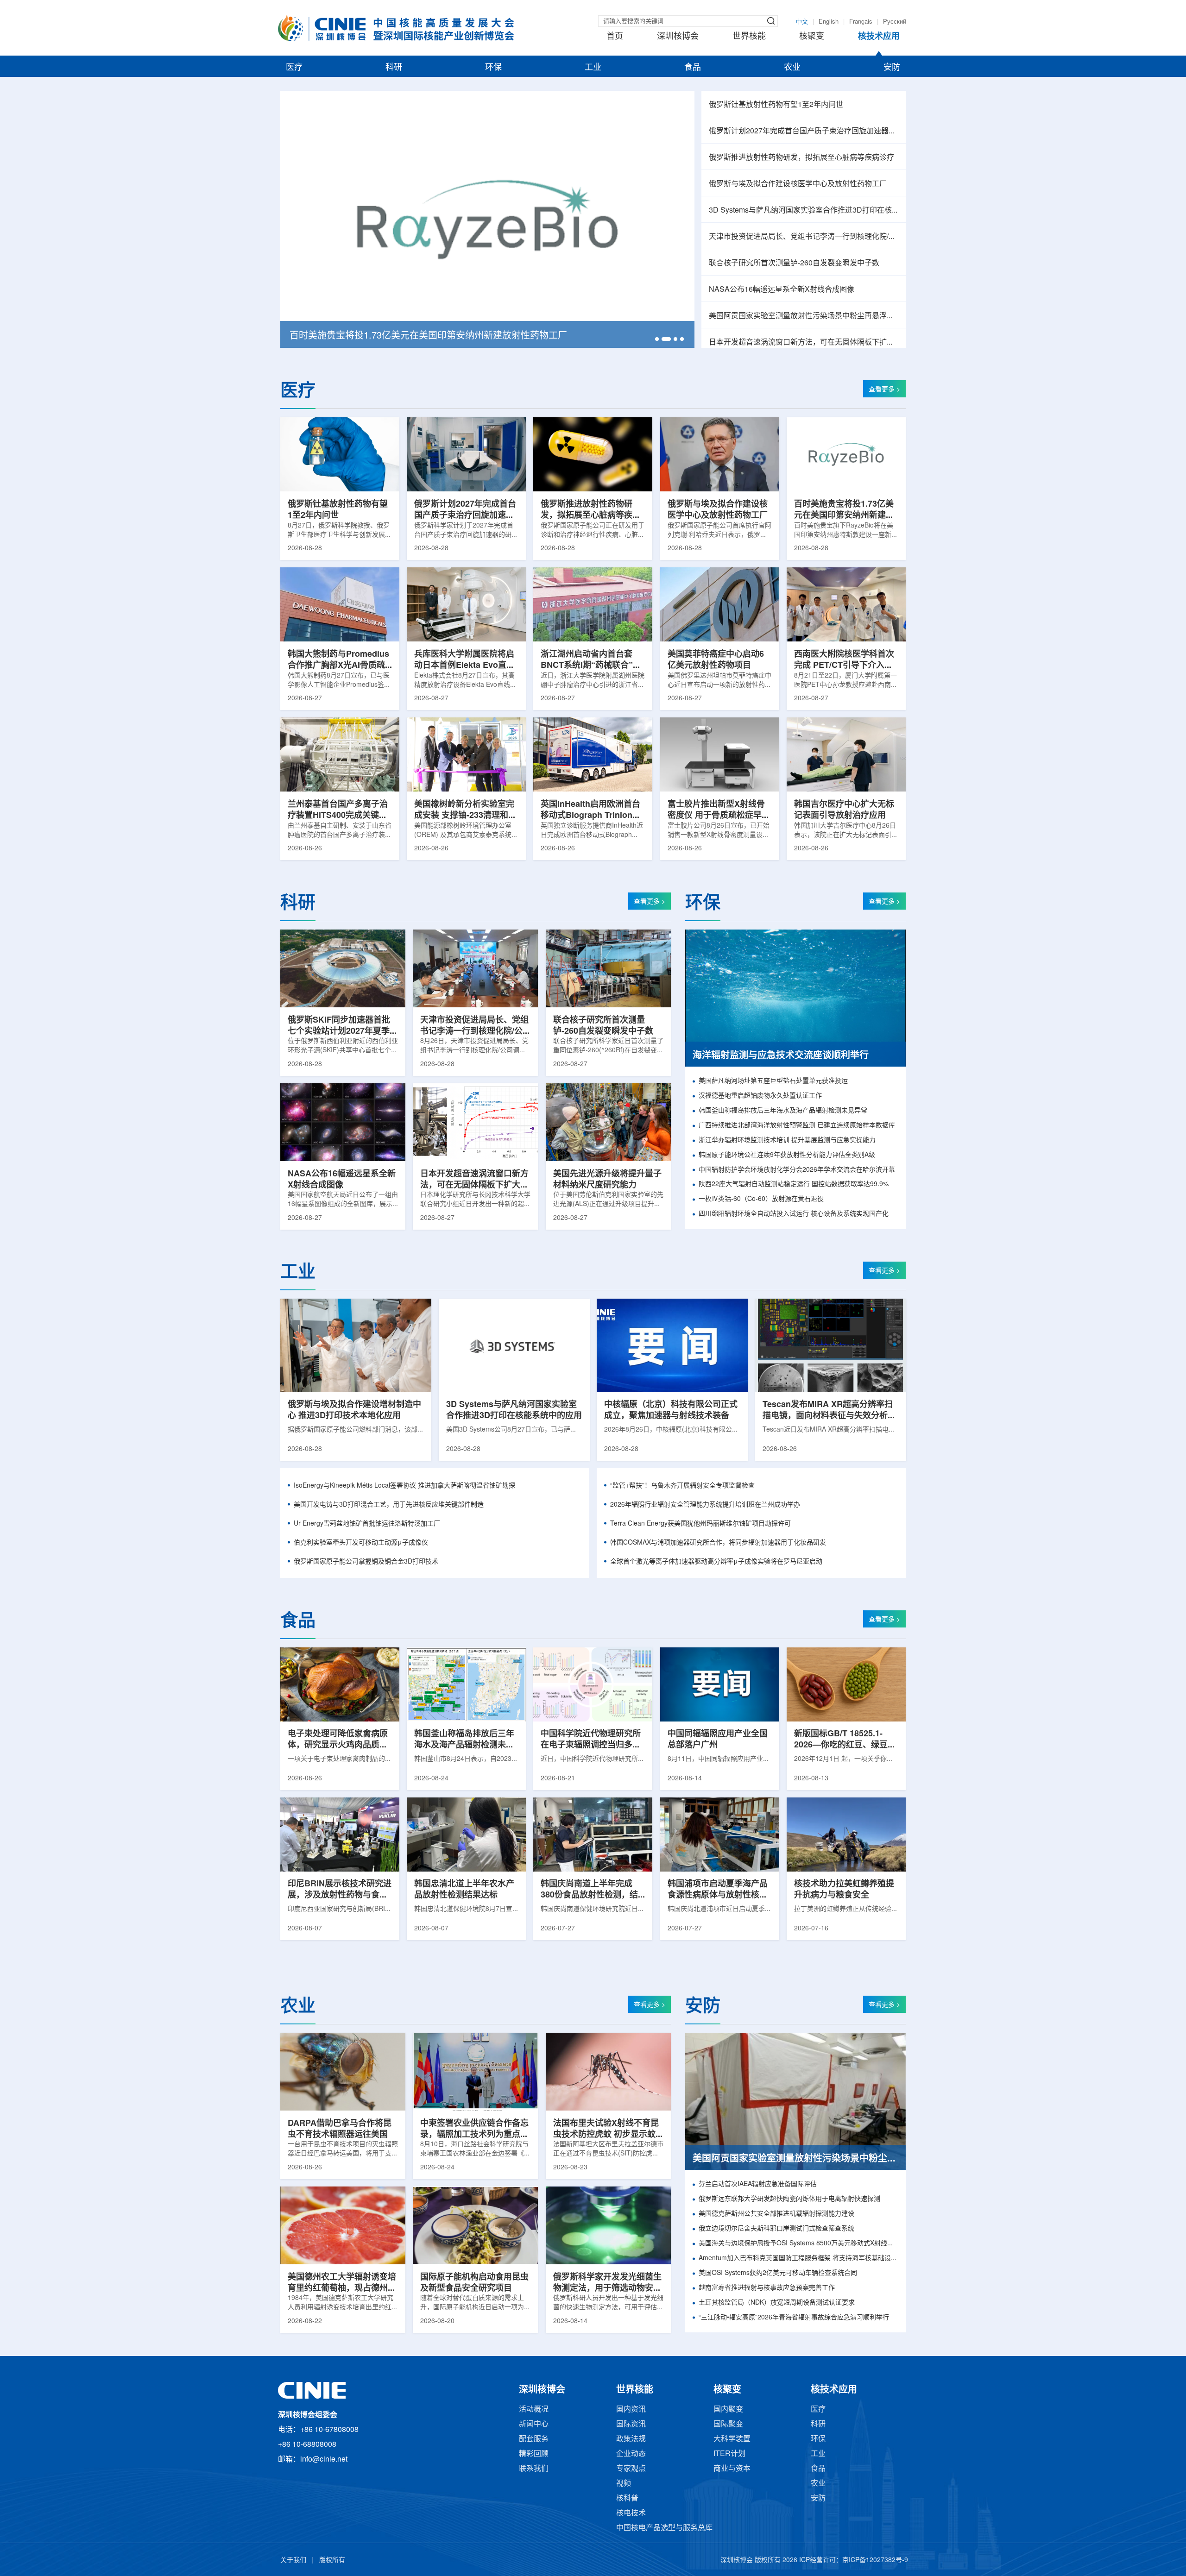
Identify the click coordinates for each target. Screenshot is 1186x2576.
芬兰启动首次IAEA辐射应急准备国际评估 (758, 2184)
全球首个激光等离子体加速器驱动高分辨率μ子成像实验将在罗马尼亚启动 (716, 1562)
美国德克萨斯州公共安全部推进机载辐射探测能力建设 (776, 2214)
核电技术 (631, 2513)
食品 (693, 68)
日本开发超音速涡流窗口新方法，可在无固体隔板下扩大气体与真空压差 (804, 342)
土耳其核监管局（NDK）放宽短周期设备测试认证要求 (777, 2303)
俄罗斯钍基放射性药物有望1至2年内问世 (776, 105)
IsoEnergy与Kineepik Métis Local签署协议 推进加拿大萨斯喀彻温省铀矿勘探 (404, 1486)
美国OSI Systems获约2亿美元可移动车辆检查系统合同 (778, 2273)
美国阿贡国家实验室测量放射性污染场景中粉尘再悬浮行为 (804, 316)
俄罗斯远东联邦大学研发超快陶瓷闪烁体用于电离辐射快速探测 (789, 2199)
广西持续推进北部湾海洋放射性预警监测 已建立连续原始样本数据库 (797, 1126)
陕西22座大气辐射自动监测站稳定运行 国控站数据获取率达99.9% (794, 1184)
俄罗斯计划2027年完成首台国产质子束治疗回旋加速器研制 (804, 131)
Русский (895, 22)
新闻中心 (534, 2424)
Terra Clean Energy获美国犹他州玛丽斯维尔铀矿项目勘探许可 (700, 1524)
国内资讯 (631, 2410)
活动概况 (534, 2410)
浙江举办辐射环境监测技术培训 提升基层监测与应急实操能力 (787, 1140)
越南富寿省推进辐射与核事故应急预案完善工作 (767, 2288)
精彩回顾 (534, 2454)
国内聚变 (728, 2410)
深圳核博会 (678, 37)
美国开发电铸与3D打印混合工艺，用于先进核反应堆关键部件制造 (389, 1505)
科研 (394, 68)
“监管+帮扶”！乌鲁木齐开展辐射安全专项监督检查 (682, 1486)
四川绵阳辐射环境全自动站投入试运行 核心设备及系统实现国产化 (794, 1214)
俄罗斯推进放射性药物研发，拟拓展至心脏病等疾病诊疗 (801, 158)
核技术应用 (879, 37)
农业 (792, 68)
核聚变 (812, 37)
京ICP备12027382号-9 (875, 2560)
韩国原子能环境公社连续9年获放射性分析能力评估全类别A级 (787, 1155)
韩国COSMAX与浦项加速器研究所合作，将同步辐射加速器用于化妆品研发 (718, 1543)
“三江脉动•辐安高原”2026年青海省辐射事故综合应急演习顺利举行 (794, 2318)
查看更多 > (884, 390)
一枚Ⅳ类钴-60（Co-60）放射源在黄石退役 (761, 1199)
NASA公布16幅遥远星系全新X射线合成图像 (782, 290)
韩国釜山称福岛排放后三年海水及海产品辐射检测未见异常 (783, 1111)
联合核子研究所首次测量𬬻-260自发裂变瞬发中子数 (794, 263)
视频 (624, 2484)
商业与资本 (732, 2469)
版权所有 (332, 2560)
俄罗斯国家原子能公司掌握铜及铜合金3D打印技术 (366, 1562)
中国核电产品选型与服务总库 (664, 2528)
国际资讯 (631, 2424)
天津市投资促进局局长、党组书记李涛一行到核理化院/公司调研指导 (804, 237)
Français (861, 22)
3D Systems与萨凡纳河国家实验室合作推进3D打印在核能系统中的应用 (804, 210)
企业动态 (631, 2454)
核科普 (627, 2498)
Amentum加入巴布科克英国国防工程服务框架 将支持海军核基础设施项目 (798, 2259)
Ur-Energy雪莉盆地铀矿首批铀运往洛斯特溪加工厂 (367, 1524)
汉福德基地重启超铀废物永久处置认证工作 (760, 1096)
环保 (493, 68)
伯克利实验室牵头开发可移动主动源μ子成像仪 (361, 1543)
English (829, 22)
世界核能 (749, 37)
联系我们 (534, 2469)
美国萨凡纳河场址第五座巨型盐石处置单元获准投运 (773, 1081)
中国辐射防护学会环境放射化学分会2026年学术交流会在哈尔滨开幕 (797, 1170)
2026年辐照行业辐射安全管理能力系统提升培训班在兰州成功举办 (705, 1505)
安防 (892, 68)
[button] (657, 339)
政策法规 (631, 2439)
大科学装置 (732, 2439)
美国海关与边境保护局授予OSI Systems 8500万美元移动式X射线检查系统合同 (798, 2244)
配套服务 (534, 2439)
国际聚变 (728, 2424)
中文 (802, 22)
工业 (593, 68)
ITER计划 (729, 2454)
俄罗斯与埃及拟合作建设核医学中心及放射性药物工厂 (798, 184)
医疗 (294, 68)
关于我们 (293, 2560)
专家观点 (631, 2469)
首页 (615, 37)
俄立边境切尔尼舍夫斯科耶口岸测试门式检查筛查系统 (776, 2229)
